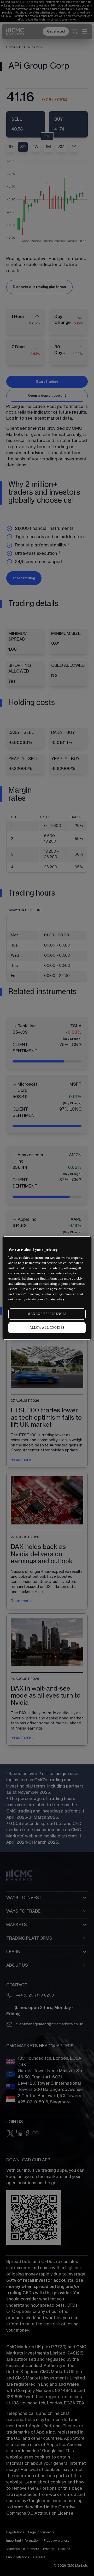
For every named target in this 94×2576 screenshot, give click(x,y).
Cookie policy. (55, 1299)
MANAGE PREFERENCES (47, 1314)
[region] (47, 1288)
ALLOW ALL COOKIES (47, 1328)
